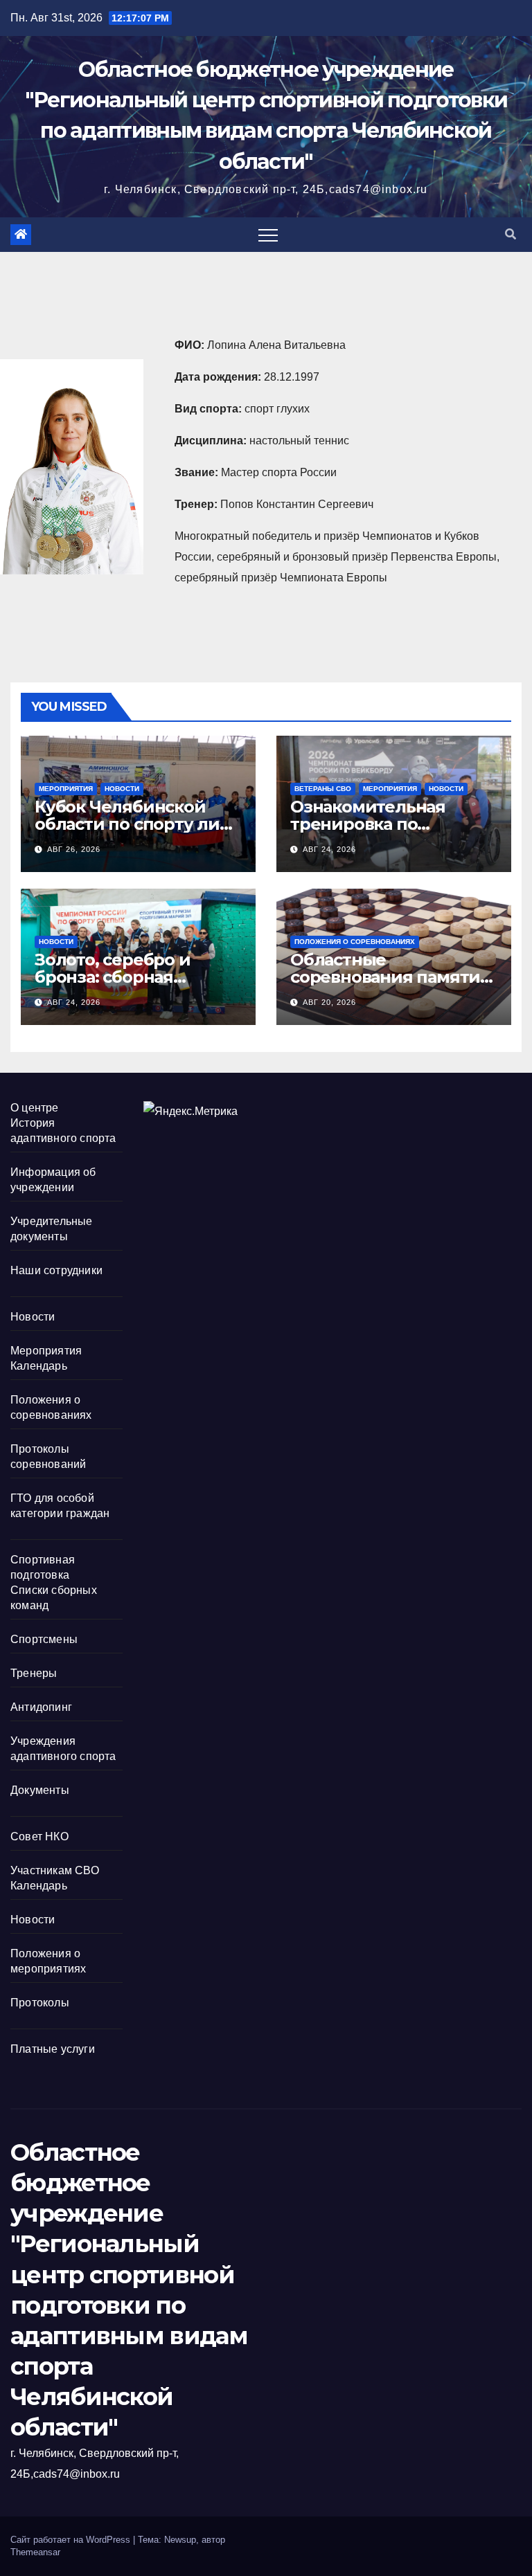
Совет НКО (39, 1836)
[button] (511, 234)
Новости (122, 789)
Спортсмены (44, 1639)
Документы (40, 1790)
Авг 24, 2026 (329, 849)
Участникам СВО (55, 1870)
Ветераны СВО (323, 789)
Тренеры (34, 1673)
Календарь (39, 1366)
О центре (35, 1108)
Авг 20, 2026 (329, 1002)
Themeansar (35, 2552)
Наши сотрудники (56, 1270)
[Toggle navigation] (268, 235)
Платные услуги (53, 2049)
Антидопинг (41, 1707)
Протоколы (40, 2003)
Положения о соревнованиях (355, 942)
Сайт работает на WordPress (72, 2540)
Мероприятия (66, 789)
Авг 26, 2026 (74, 849)
